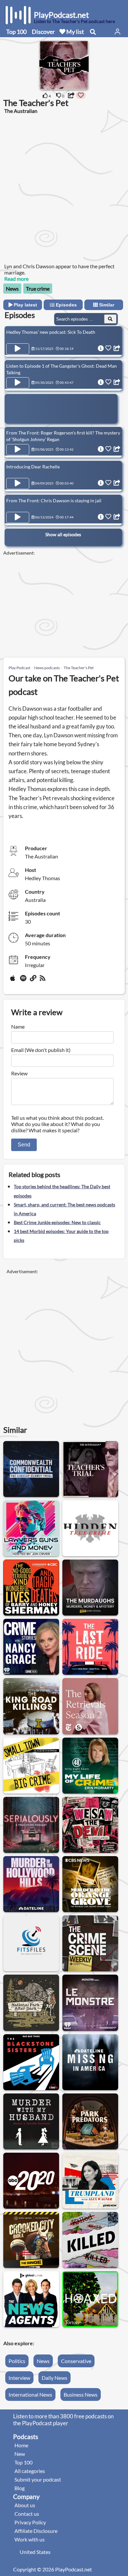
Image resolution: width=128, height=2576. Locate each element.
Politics (17, 2361)
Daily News (54, 2378)
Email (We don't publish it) (41, 1050)
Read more (16, 279)
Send (24, 1145)
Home (21, 2445)
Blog (20, 2488)
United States (35, 2552)
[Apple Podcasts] (14, 981)
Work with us (30, 2539)
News (12, 289)
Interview (19, 2378)
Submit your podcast (38, 2479)
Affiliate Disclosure (36, 2531)
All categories (30, 2471)
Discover (43, 32)
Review (19, 1073)
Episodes (66, 305)
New (20, 2454)
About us (25, 2505)
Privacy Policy (30, 2522)
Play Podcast (19, 668)
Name (18, 1026)
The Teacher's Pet (79, 668)
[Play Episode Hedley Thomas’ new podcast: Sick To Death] (18, 349)
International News (30, 2394)
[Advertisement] (64, 188)
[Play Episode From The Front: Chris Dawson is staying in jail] (18, 517)
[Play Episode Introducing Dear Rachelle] (18, 484)
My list (75, 32)
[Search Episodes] (110, 319)
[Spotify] (24, 981)
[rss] (43, 981)
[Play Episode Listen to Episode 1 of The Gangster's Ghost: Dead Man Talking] (18, 383)
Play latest (25, 305)
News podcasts (47, 668)
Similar (106, 305)
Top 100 (16, 32)
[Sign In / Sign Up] (117, 32)
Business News (81, 2394)
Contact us (27, 2514)
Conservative (76, 2361)
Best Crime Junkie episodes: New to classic (57, 1222)
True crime (38, 289)
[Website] (33, 981)
